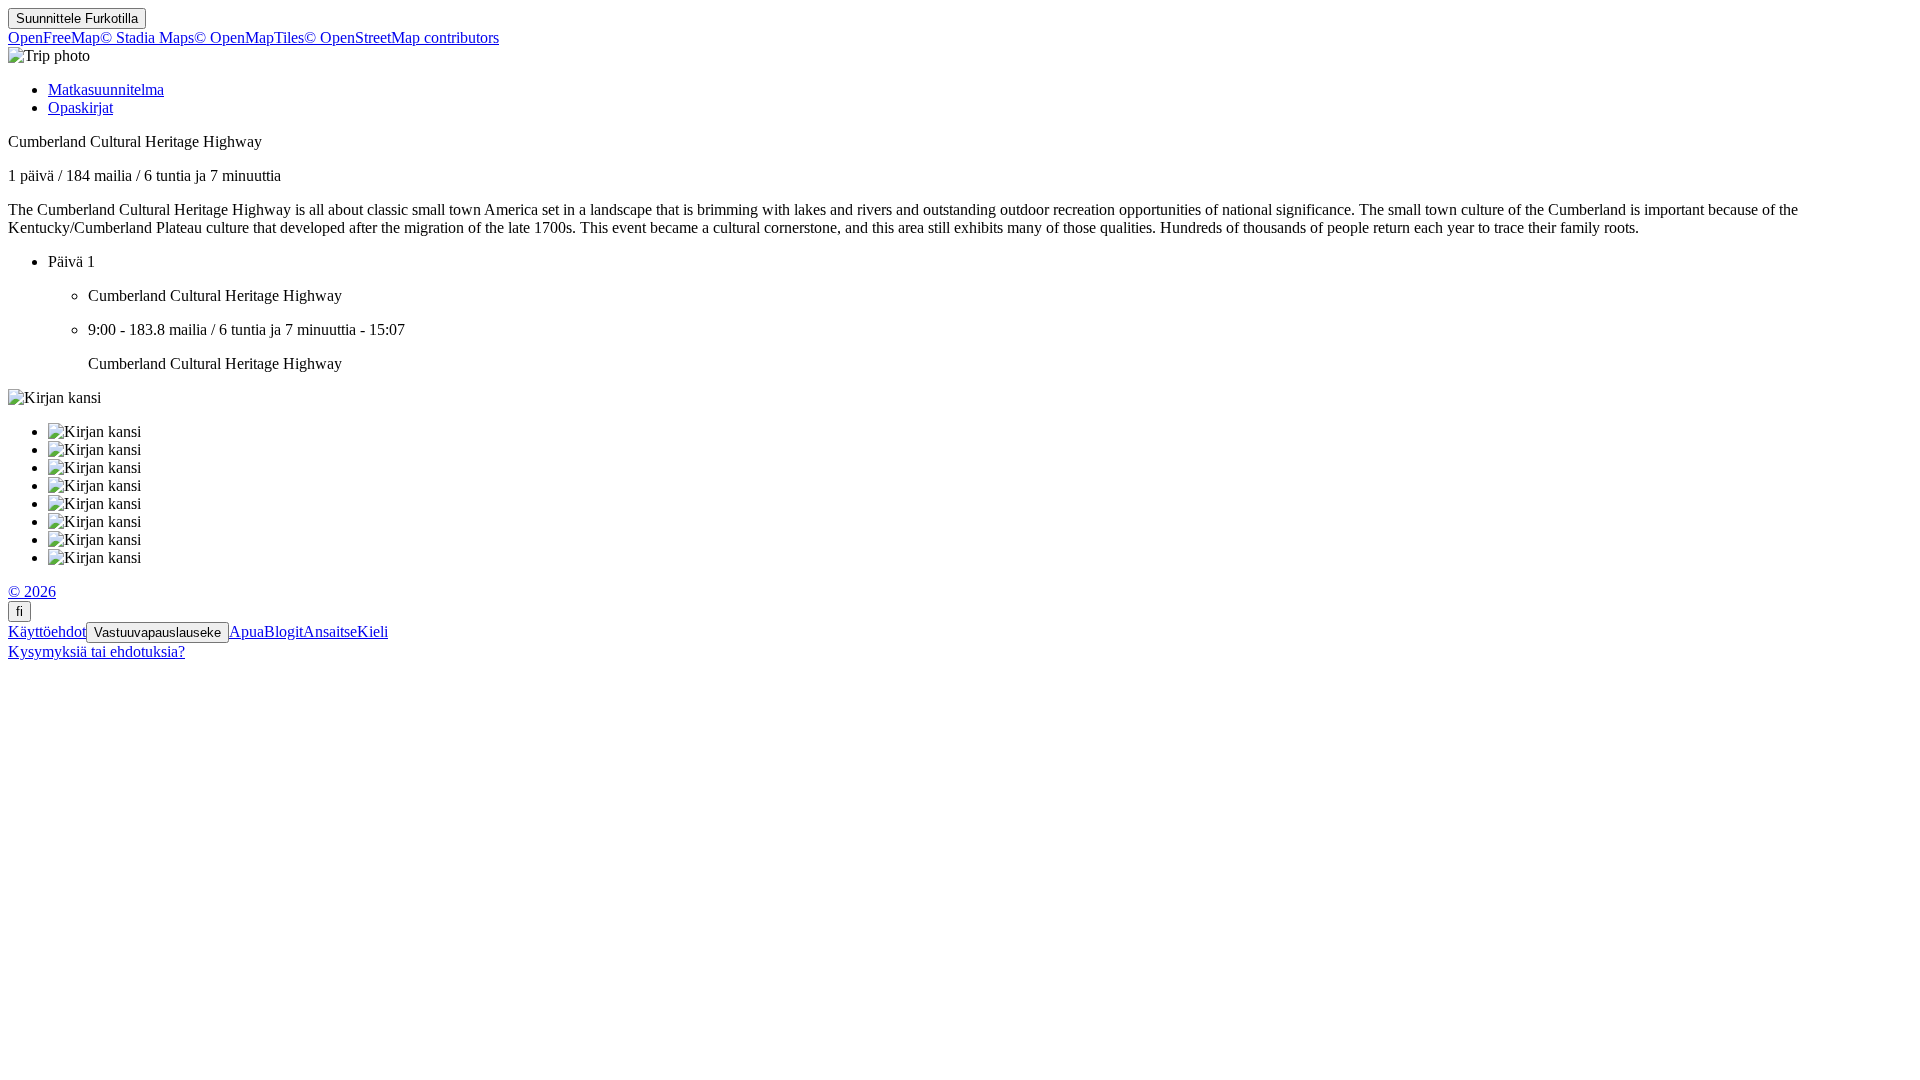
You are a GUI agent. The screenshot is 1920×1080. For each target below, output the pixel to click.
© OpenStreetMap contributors (401, 37)
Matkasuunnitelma (106, 89)
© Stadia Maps (147, 37)
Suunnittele (77, 18)
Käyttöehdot (47, 631)
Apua (246, 631)
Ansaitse (330, 631)
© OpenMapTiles (249, 37)
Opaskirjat (80, 107)
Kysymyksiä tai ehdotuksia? (96, 651)
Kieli (372, 631)
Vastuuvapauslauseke (157, 632)
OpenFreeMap (54, 37)
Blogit (283, 631)
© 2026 (32, 591)
